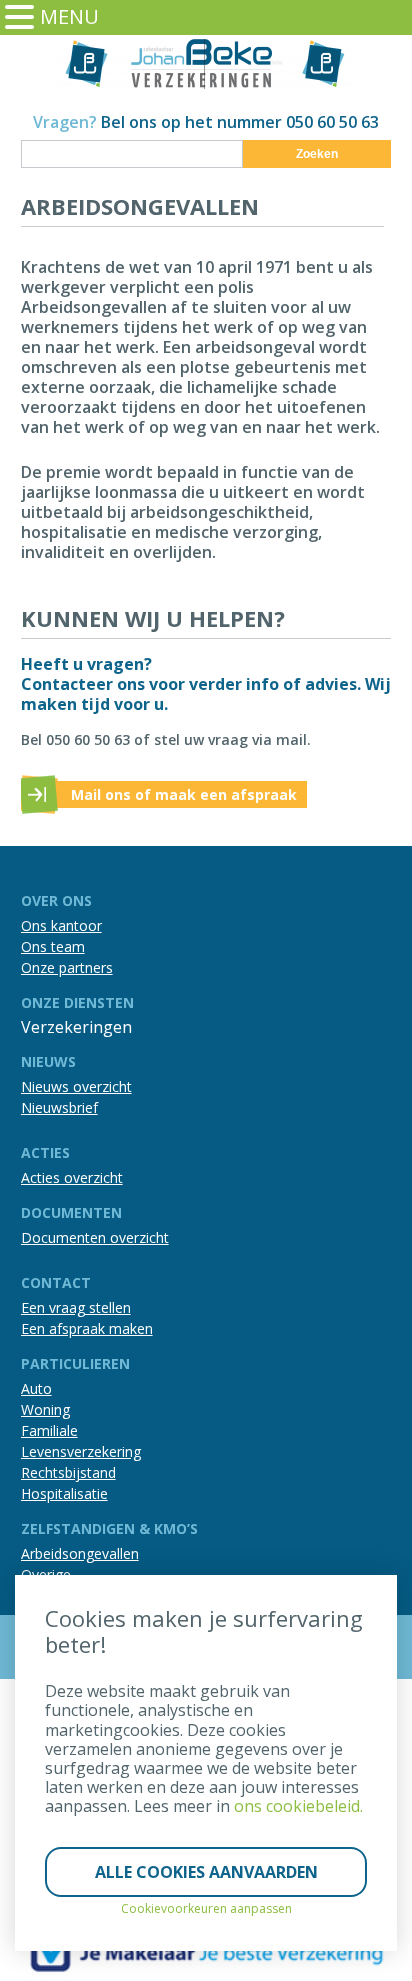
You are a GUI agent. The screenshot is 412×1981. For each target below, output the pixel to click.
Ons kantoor (61, 925)
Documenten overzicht (95, 1237)
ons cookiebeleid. (298, 1806)
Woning (45, 1409)
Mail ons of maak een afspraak (184, 794)
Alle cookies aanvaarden (206, 1872)
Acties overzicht (72, 1177)
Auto (36, 1388)
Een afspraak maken (87, 1328)
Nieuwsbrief (59, 1107)
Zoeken (317, 154)
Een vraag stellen (76, 1307)
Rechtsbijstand (68, 1472)
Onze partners (67, 967)
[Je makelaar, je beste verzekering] (206, 1951)
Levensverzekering (81, 1451)
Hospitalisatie (64, 1493)
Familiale (49, 1430)
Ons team (53, 946)
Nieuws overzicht (76, 1086)
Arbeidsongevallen (80, 1553)
